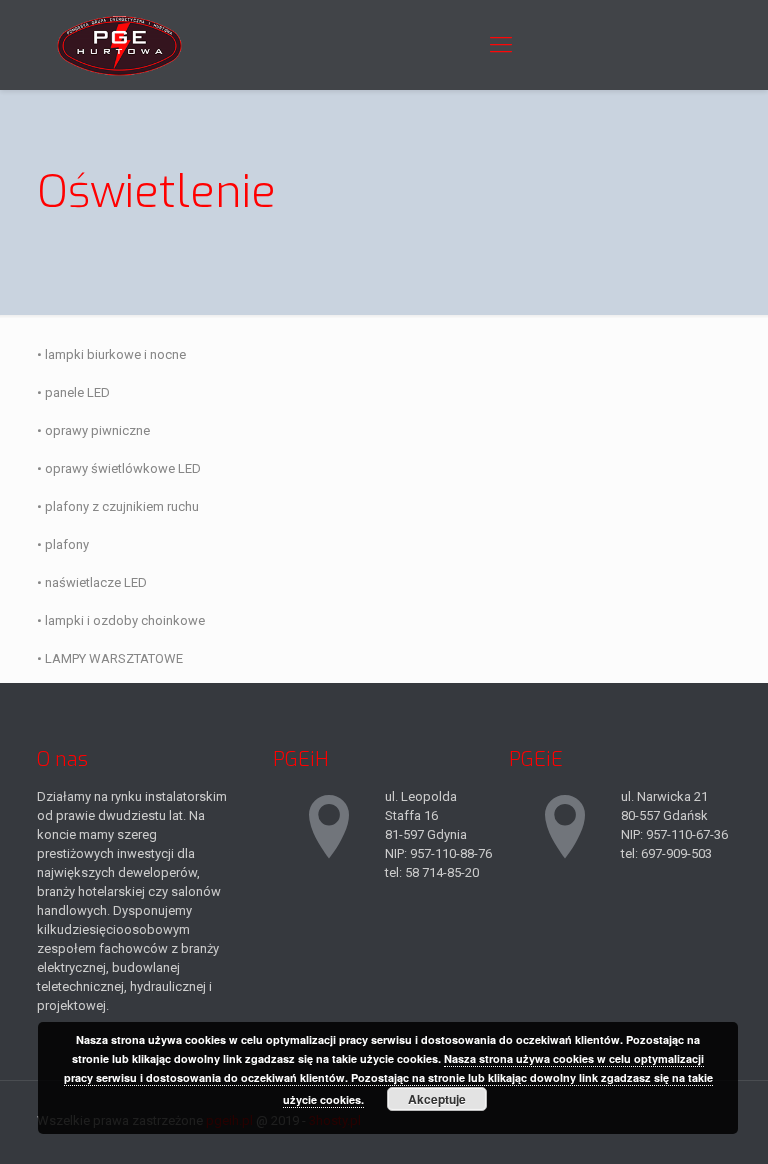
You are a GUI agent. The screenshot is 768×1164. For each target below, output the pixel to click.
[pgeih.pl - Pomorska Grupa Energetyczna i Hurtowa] (119, 45)
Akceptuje (437, 1099)
